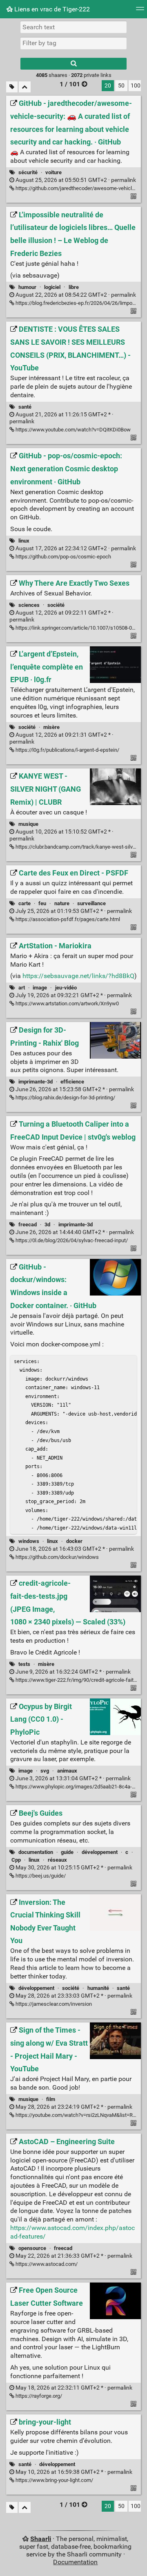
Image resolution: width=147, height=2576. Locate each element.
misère (51, 727)
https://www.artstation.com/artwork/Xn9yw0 (67, 1003)
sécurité (28, 172)
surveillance (91, 903)
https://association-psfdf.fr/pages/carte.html (67, 919)
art (22, 988)
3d (47, 1225)
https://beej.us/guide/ (40, 1876)
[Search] (73, 64)
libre (74, 287)
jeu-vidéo (66, 988)
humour (27, 287)
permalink (75, 180)
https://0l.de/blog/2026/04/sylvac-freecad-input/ (71, 1240)
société (56, 605)
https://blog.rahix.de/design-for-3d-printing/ (65, 1098)
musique (28, 824)
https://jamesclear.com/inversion (53, 2004)
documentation (36, 1852)
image (40, 988)
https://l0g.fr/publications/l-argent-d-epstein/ (67, 750)
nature (62, 903)
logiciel (52, 287)
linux (24, 541)
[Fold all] (25, 87)
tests (24, 1664)
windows (29, 1541)
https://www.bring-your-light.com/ (54, 2480)
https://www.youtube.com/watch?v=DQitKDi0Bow (72, 430)
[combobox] (73, 43)
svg (45, 1771)
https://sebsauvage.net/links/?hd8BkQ (78, 976)
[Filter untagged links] (12, 87)
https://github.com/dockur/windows (57, 1557)
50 (121, 86)
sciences (29, 605)
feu (42, 903)
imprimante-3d (36, 1082)
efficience (72, 1082)
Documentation (75, 2562)
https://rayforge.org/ (38, 2396)
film (51, 2099)
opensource (32, 2248)
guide (67, 1852)
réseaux (57, 1860)
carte (24, 903)
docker (74, 1541)
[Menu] (140, 11)
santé (25, 407)
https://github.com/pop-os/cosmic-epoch (63, 557)
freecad (28, 1225)
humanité (98, 1988)
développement (100, 1852)
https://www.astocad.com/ (46, 2264)
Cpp (16, 1860)
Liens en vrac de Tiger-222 (51, 9)
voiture (53, 172)
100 (136, 86)
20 (108, 86)
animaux (67, 1771)
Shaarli (41, 2539)
